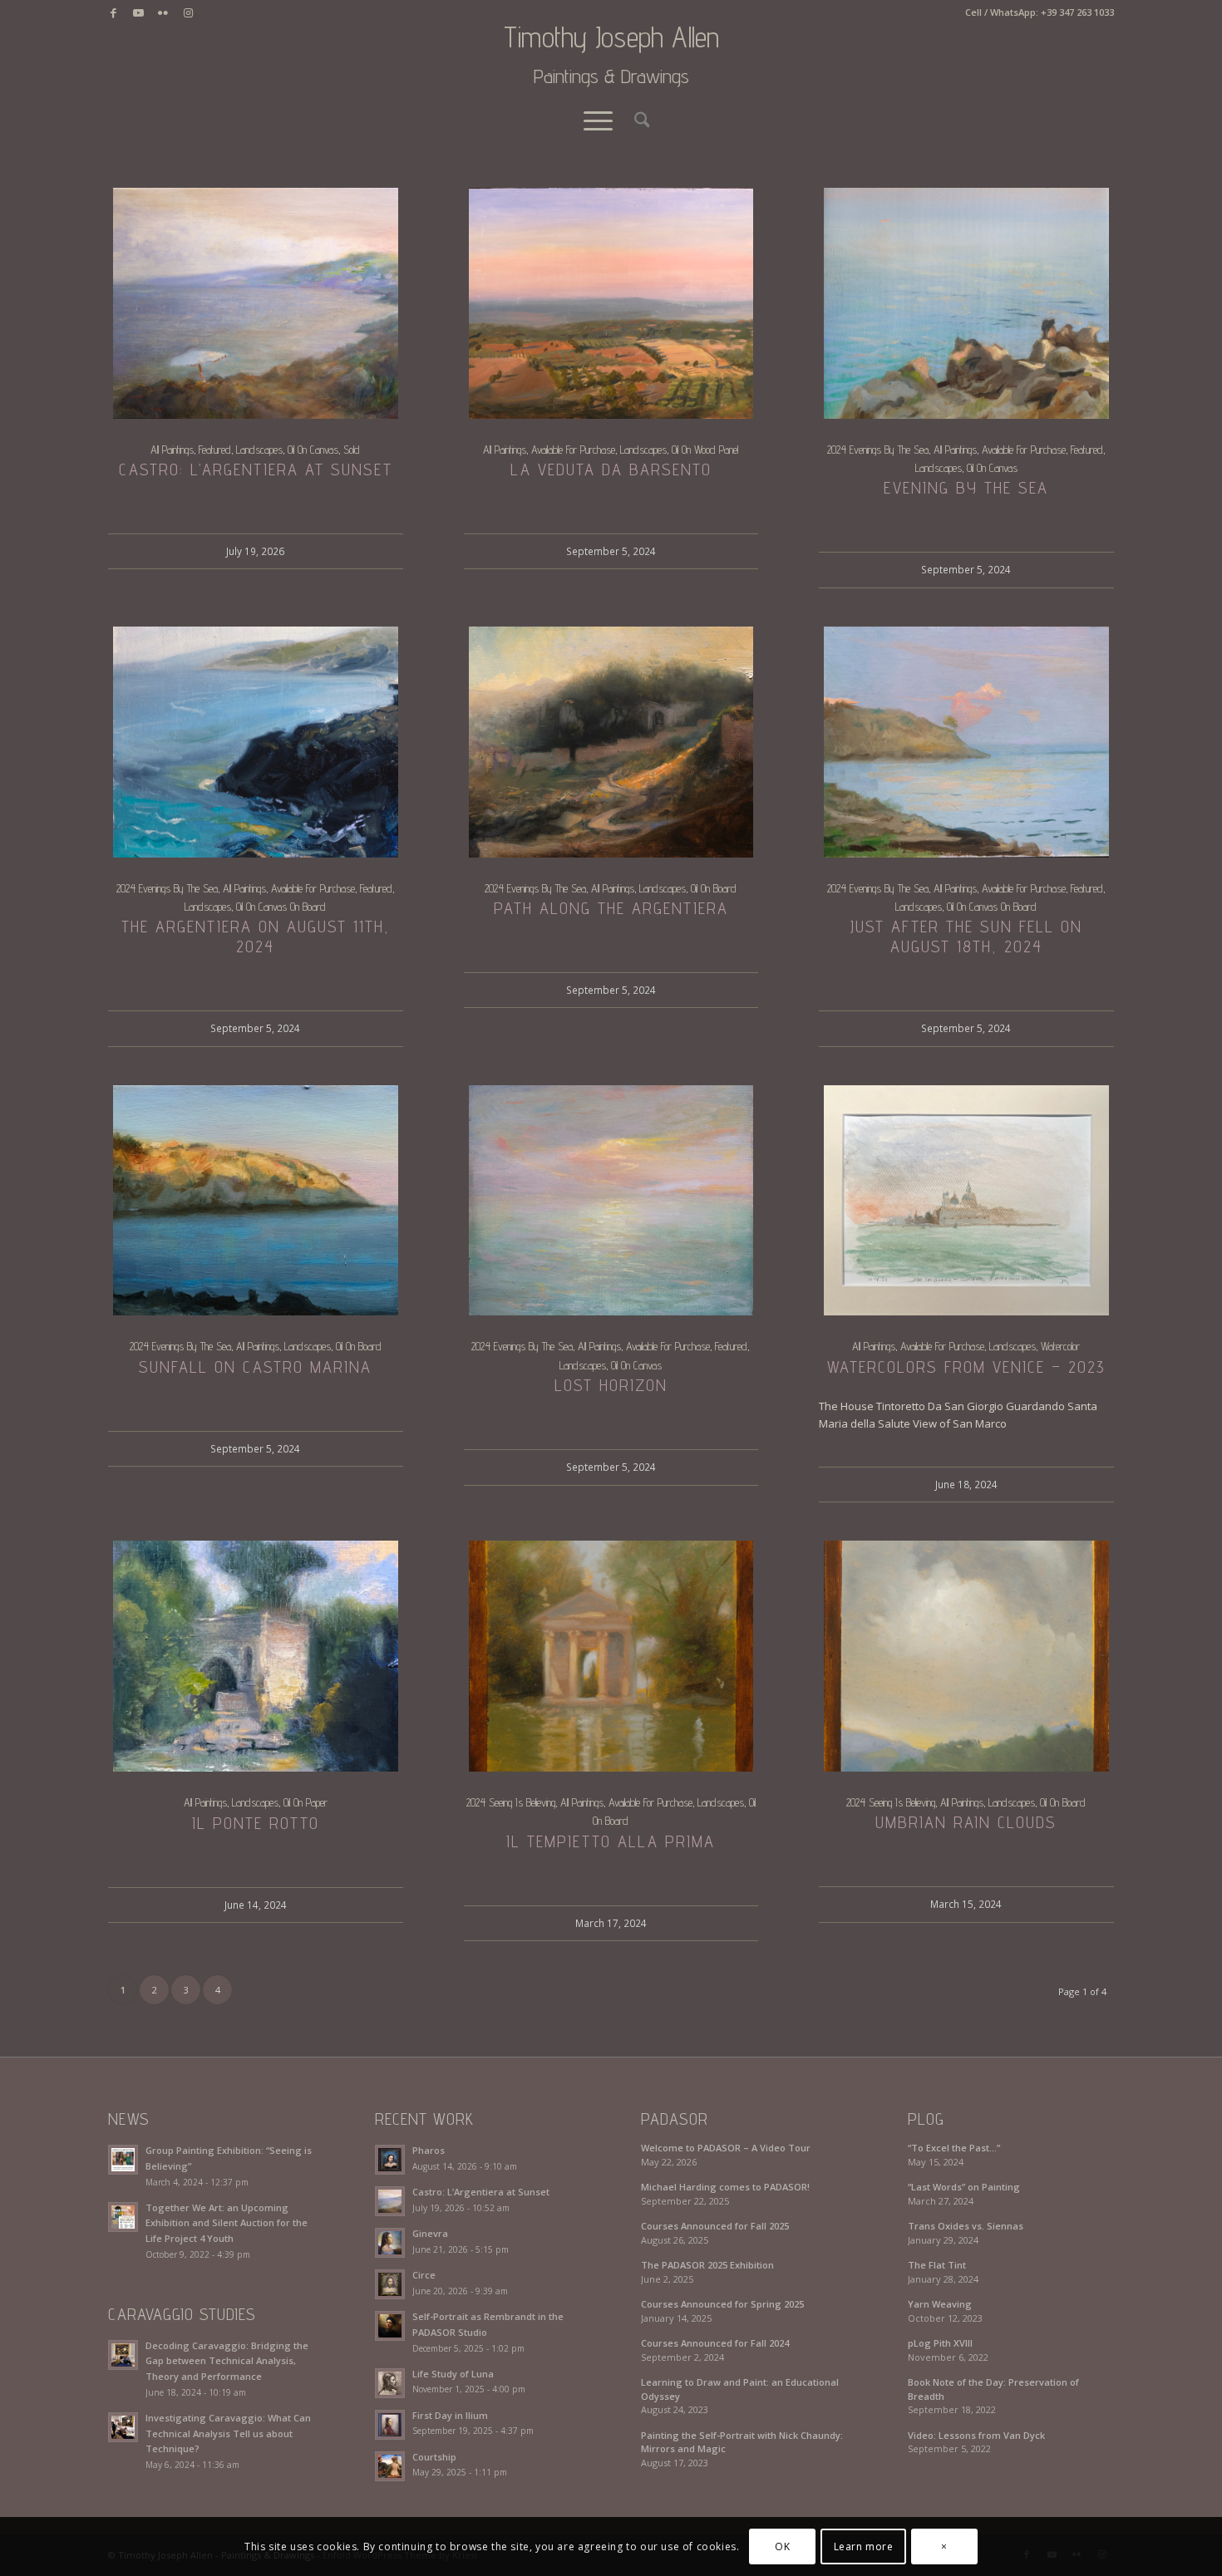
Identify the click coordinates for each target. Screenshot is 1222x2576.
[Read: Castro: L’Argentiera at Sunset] (390, 2201)
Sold (352, 450)
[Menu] (598, 120)
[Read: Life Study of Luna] (390, 2383)
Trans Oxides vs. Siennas (966, 2226)
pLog (926, 2119)
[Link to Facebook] (113, 12)
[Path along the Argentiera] (611, 742)
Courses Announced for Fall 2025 (715, 2226)
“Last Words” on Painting (964, 2187)
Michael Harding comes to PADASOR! (725, 2187)
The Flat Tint (937, 2265)
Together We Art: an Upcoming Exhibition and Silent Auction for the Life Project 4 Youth (227, 2223)
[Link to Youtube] (138, 12)
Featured (215, 450)
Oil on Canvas (313, 450)
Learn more (864, 2547)
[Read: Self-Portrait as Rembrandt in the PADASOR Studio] (390, 2326)
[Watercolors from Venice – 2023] (966, 1201)
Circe (424, 2275)
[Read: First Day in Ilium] (390, 2425)
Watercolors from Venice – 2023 (966, 1367)
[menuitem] (637, 120)
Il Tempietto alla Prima (611, 1841)
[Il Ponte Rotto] (256, 1656)
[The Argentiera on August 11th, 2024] (256, 742)
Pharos (429, 2150)
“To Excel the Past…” (954, 2148)
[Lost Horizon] (611, 1201)
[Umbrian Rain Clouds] (966, 1656)
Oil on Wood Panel (705, 450)
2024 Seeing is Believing (511, 1802)
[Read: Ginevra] (390, 2243)
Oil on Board (714, 888)
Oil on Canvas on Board (281, 907)
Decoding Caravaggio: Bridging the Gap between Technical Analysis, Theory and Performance (227, 2361)
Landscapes (259, 450)
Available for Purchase (573, 450)
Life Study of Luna (453, 2374)
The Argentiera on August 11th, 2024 (256, 937)
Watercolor (1060, 1346)
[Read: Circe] (390, 2284)
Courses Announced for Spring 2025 (722, 2304)
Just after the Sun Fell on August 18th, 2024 (966, 937)
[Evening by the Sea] (966, 303)
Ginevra (430, 2233)
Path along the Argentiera (611, 908)
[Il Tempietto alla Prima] (611, 1656)
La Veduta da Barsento (611, 469)
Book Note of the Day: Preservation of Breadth (993, 2389)
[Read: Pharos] (390, 2160)
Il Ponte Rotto (256, 1823)
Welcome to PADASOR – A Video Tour (726, 2148)
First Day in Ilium (450, 2415)
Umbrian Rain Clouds (966, 1822)
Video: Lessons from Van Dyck (976, 2435)
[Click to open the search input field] (637, 120)
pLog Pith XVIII (940, 2343)
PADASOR (675, 2119)
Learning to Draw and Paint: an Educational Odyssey (740, 2389)
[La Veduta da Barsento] (611, 303)
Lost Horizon (611, 1385)
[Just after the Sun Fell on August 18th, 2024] (966, 742)
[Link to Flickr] (163, 12)
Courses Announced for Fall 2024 (715, 2343)
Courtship (434, 2457)
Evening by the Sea (966, 488)
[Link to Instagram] (188, 12)
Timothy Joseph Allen (611, 55)
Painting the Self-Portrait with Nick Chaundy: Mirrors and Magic (742, 2442)
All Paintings (172, 450)
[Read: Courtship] (390, 2466)
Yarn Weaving (940, 2304)
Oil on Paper (305, 1802)
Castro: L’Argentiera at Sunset (256, 469)
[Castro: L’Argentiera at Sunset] (256, 303)
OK (782, 2547)
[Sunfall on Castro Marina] (256, 1201)
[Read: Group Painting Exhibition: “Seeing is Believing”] (123, 2160)
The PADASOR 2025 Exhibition (707, 2265)
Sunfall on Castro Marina (255, 1367)
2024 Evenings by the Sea (878, 450)
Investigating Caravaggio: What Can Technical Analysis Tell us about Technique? (228, 2433)
